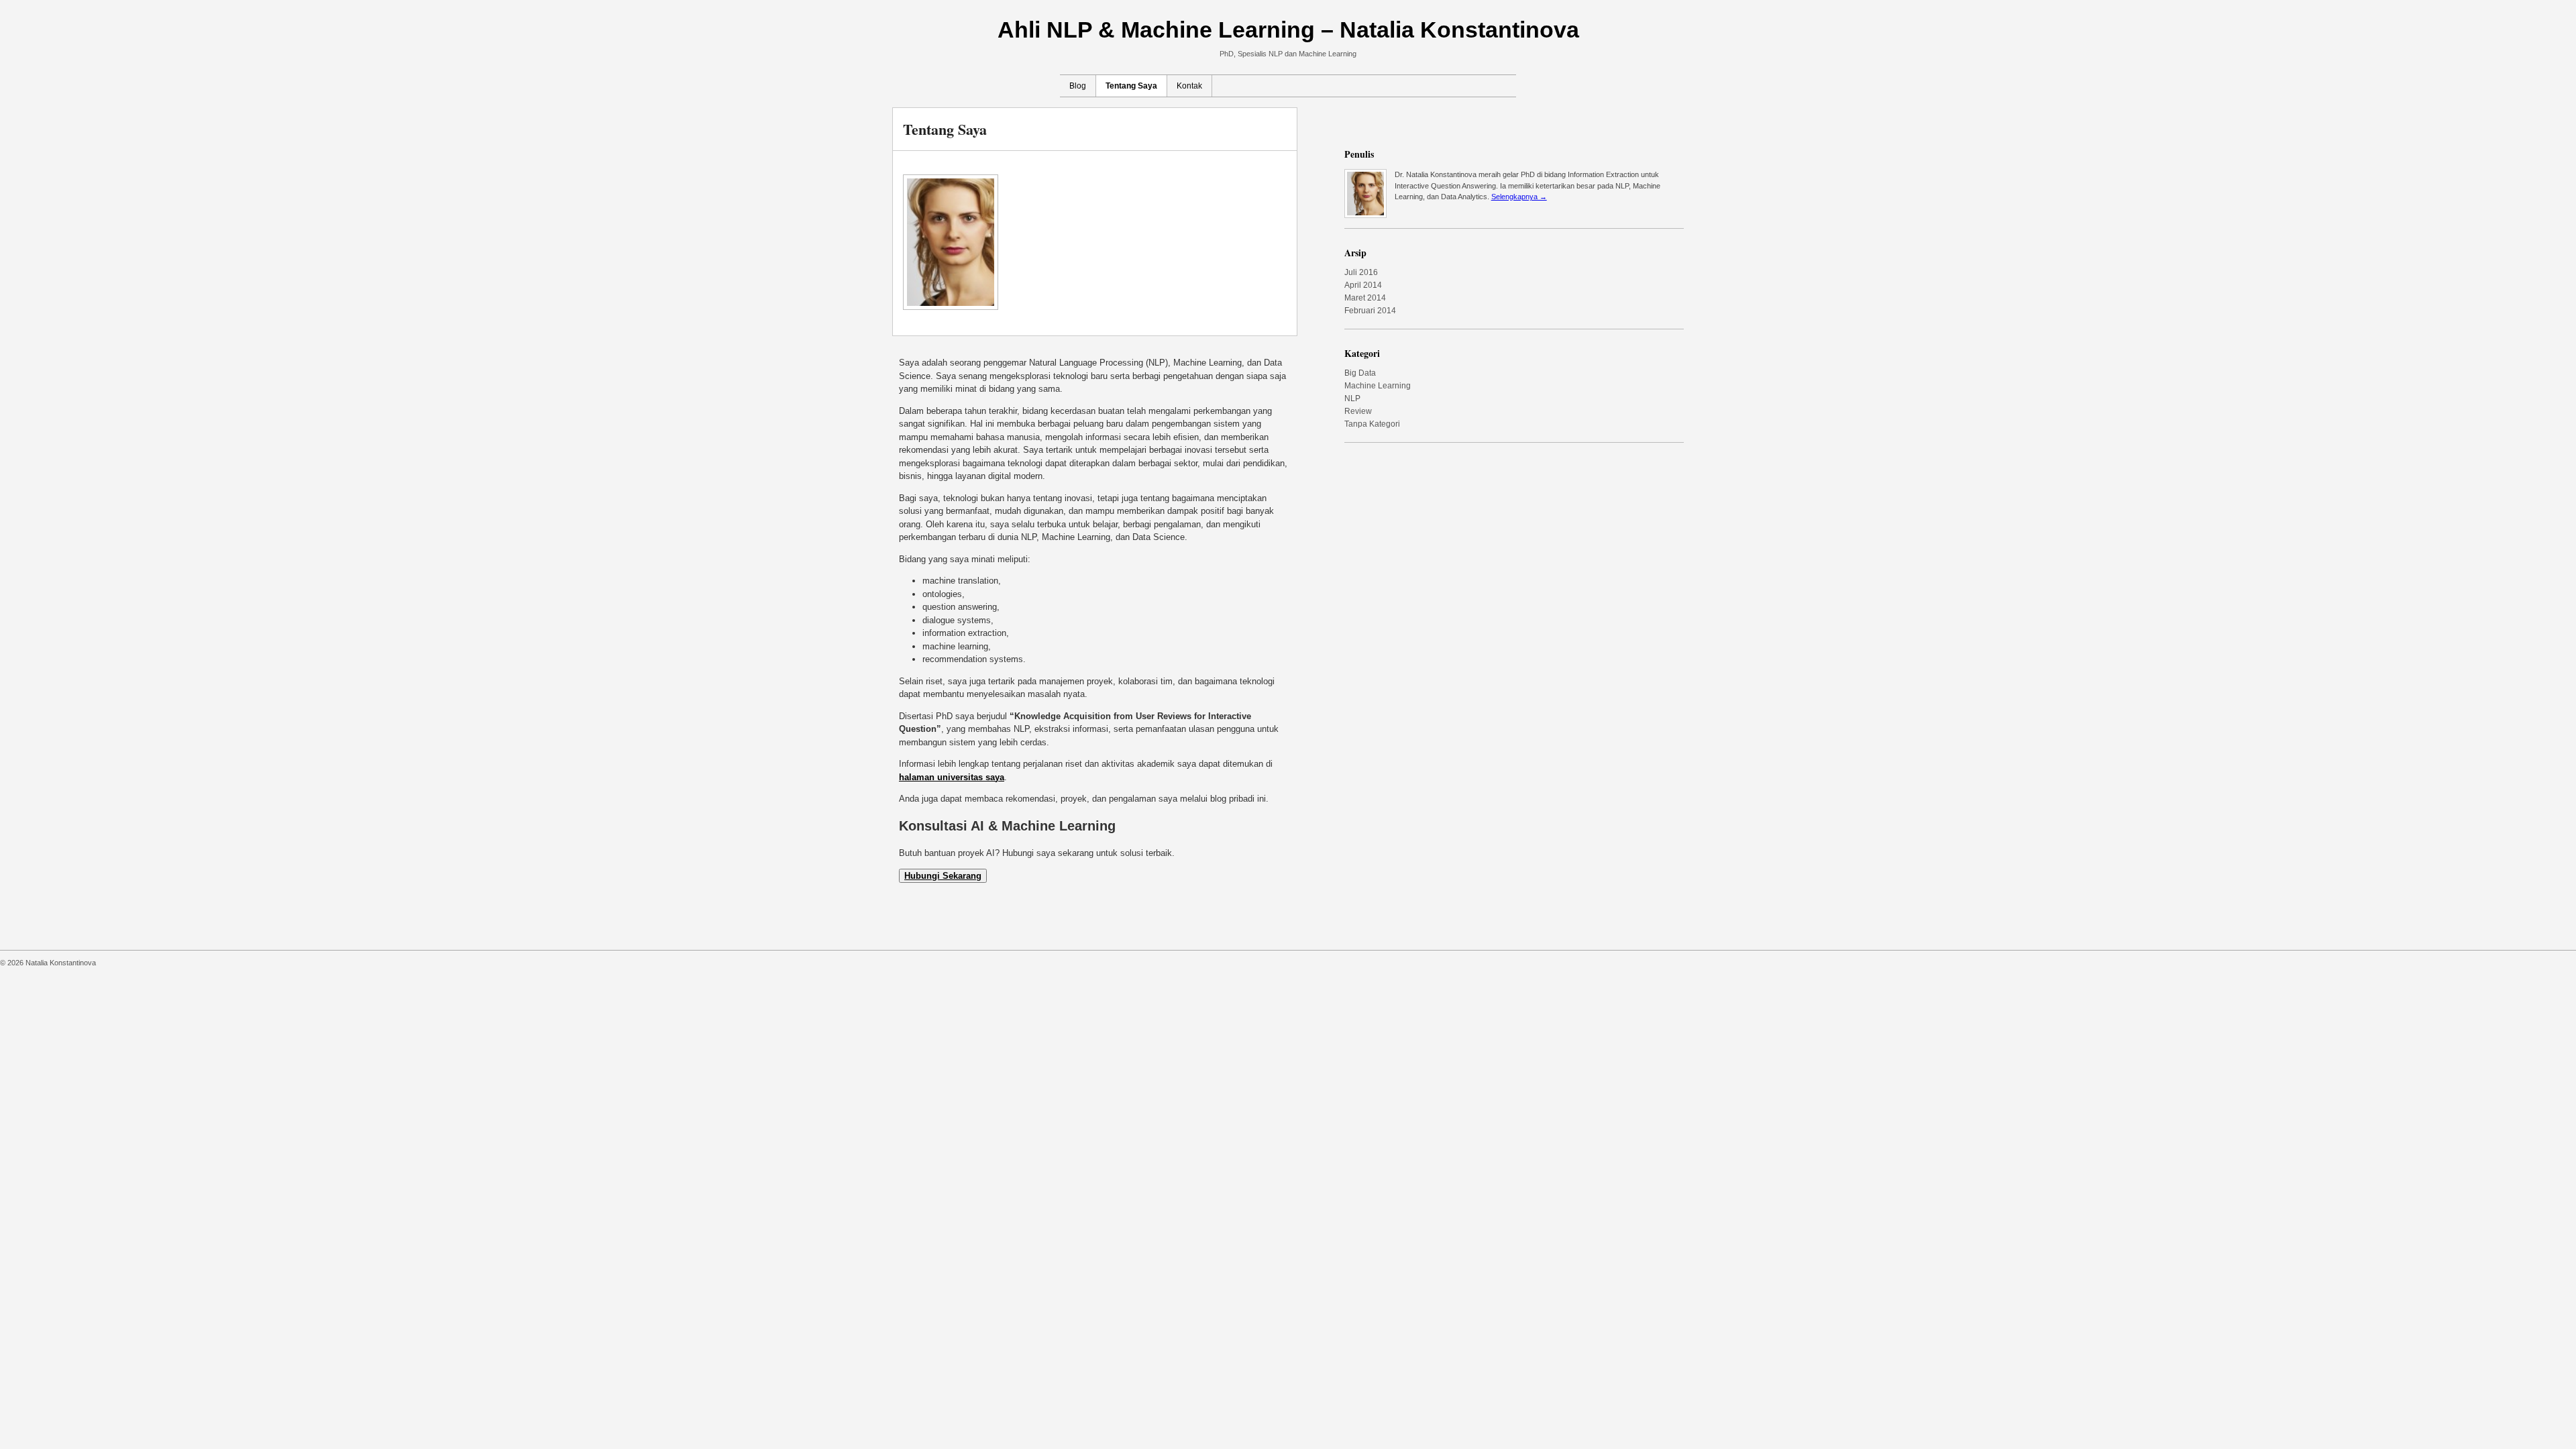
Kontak (1189, 86)
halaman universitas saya (952, 777)
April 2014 (1363, 285)
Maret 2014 (1365, 298)
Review (1358, 411)
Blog (1078, 86)
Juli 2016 (1361, 272)
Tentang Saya (1131, 86)
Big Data (1360, 373)
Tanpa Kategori (1372, 424)
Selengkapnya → (1519, 197)
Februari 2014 (1370, 311)
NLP (1352, 398)
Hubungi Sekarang (943, 876)
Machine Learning (1378, 386)
